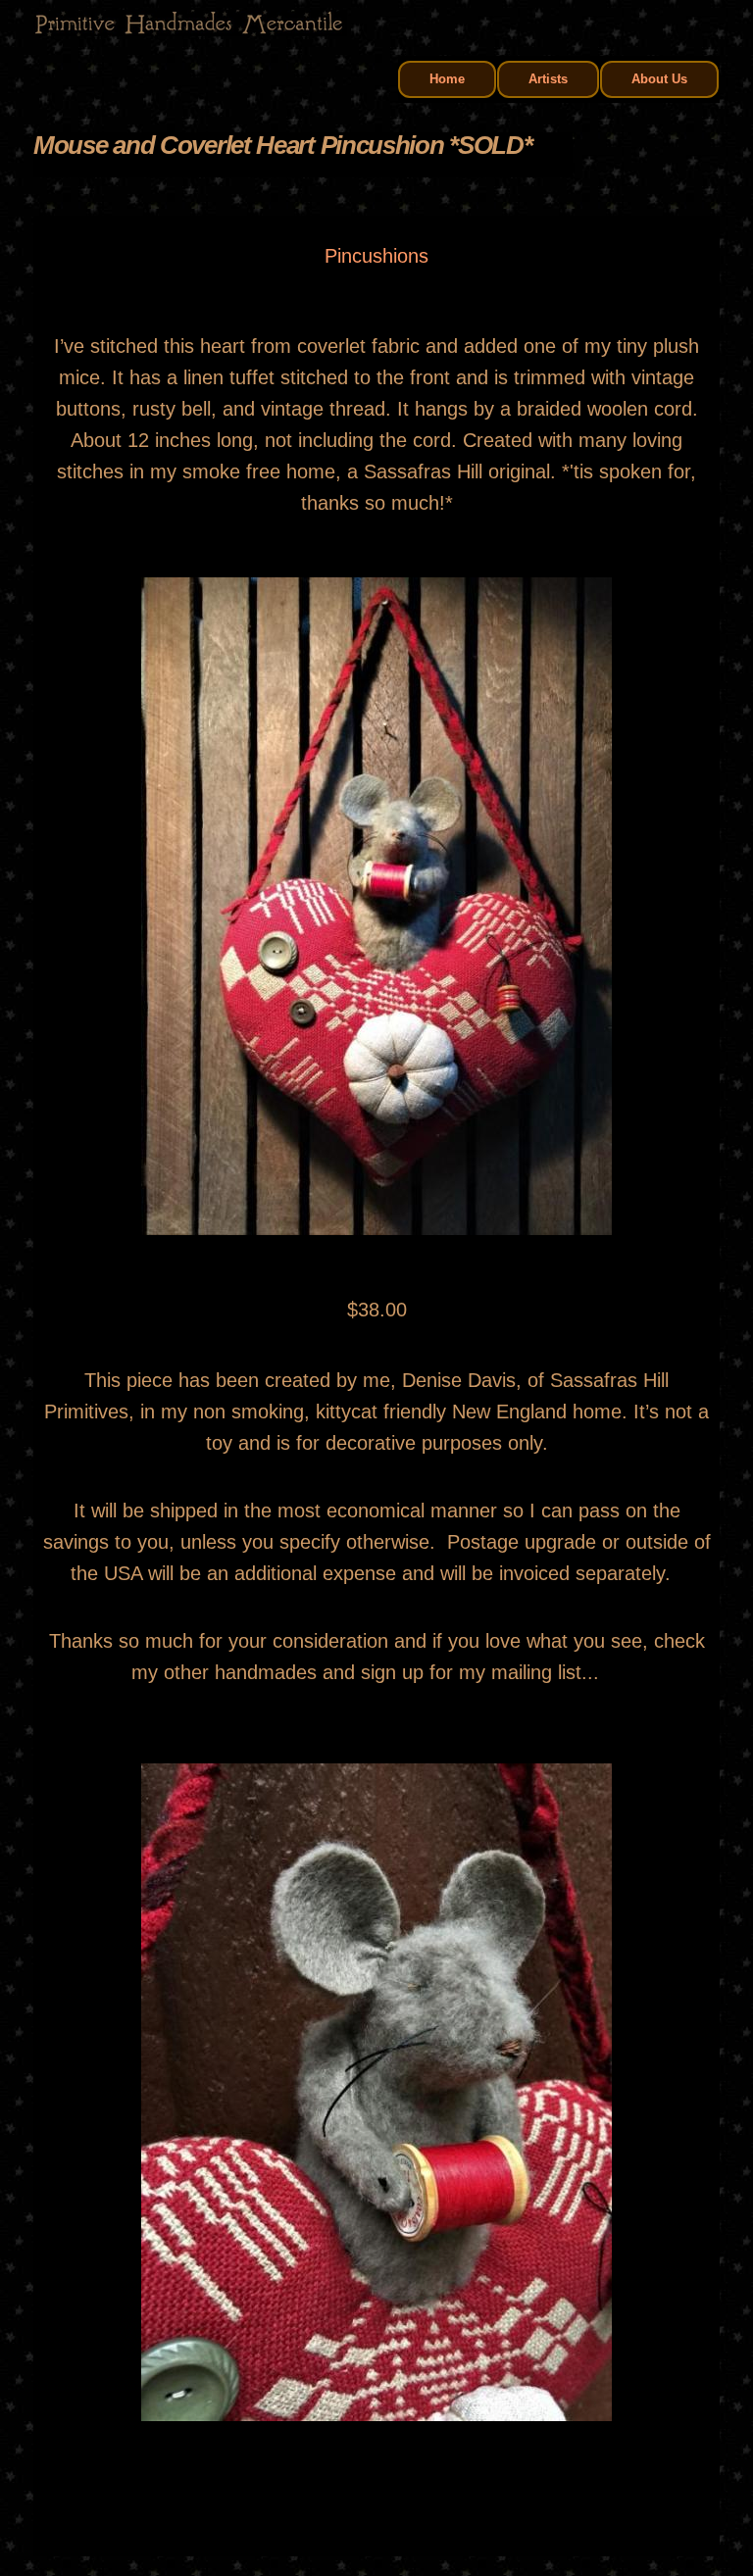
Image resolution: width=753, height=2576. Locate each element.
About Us (659, 79)
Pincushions (376, 256)
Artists (548, 79)
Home (447, 79)
